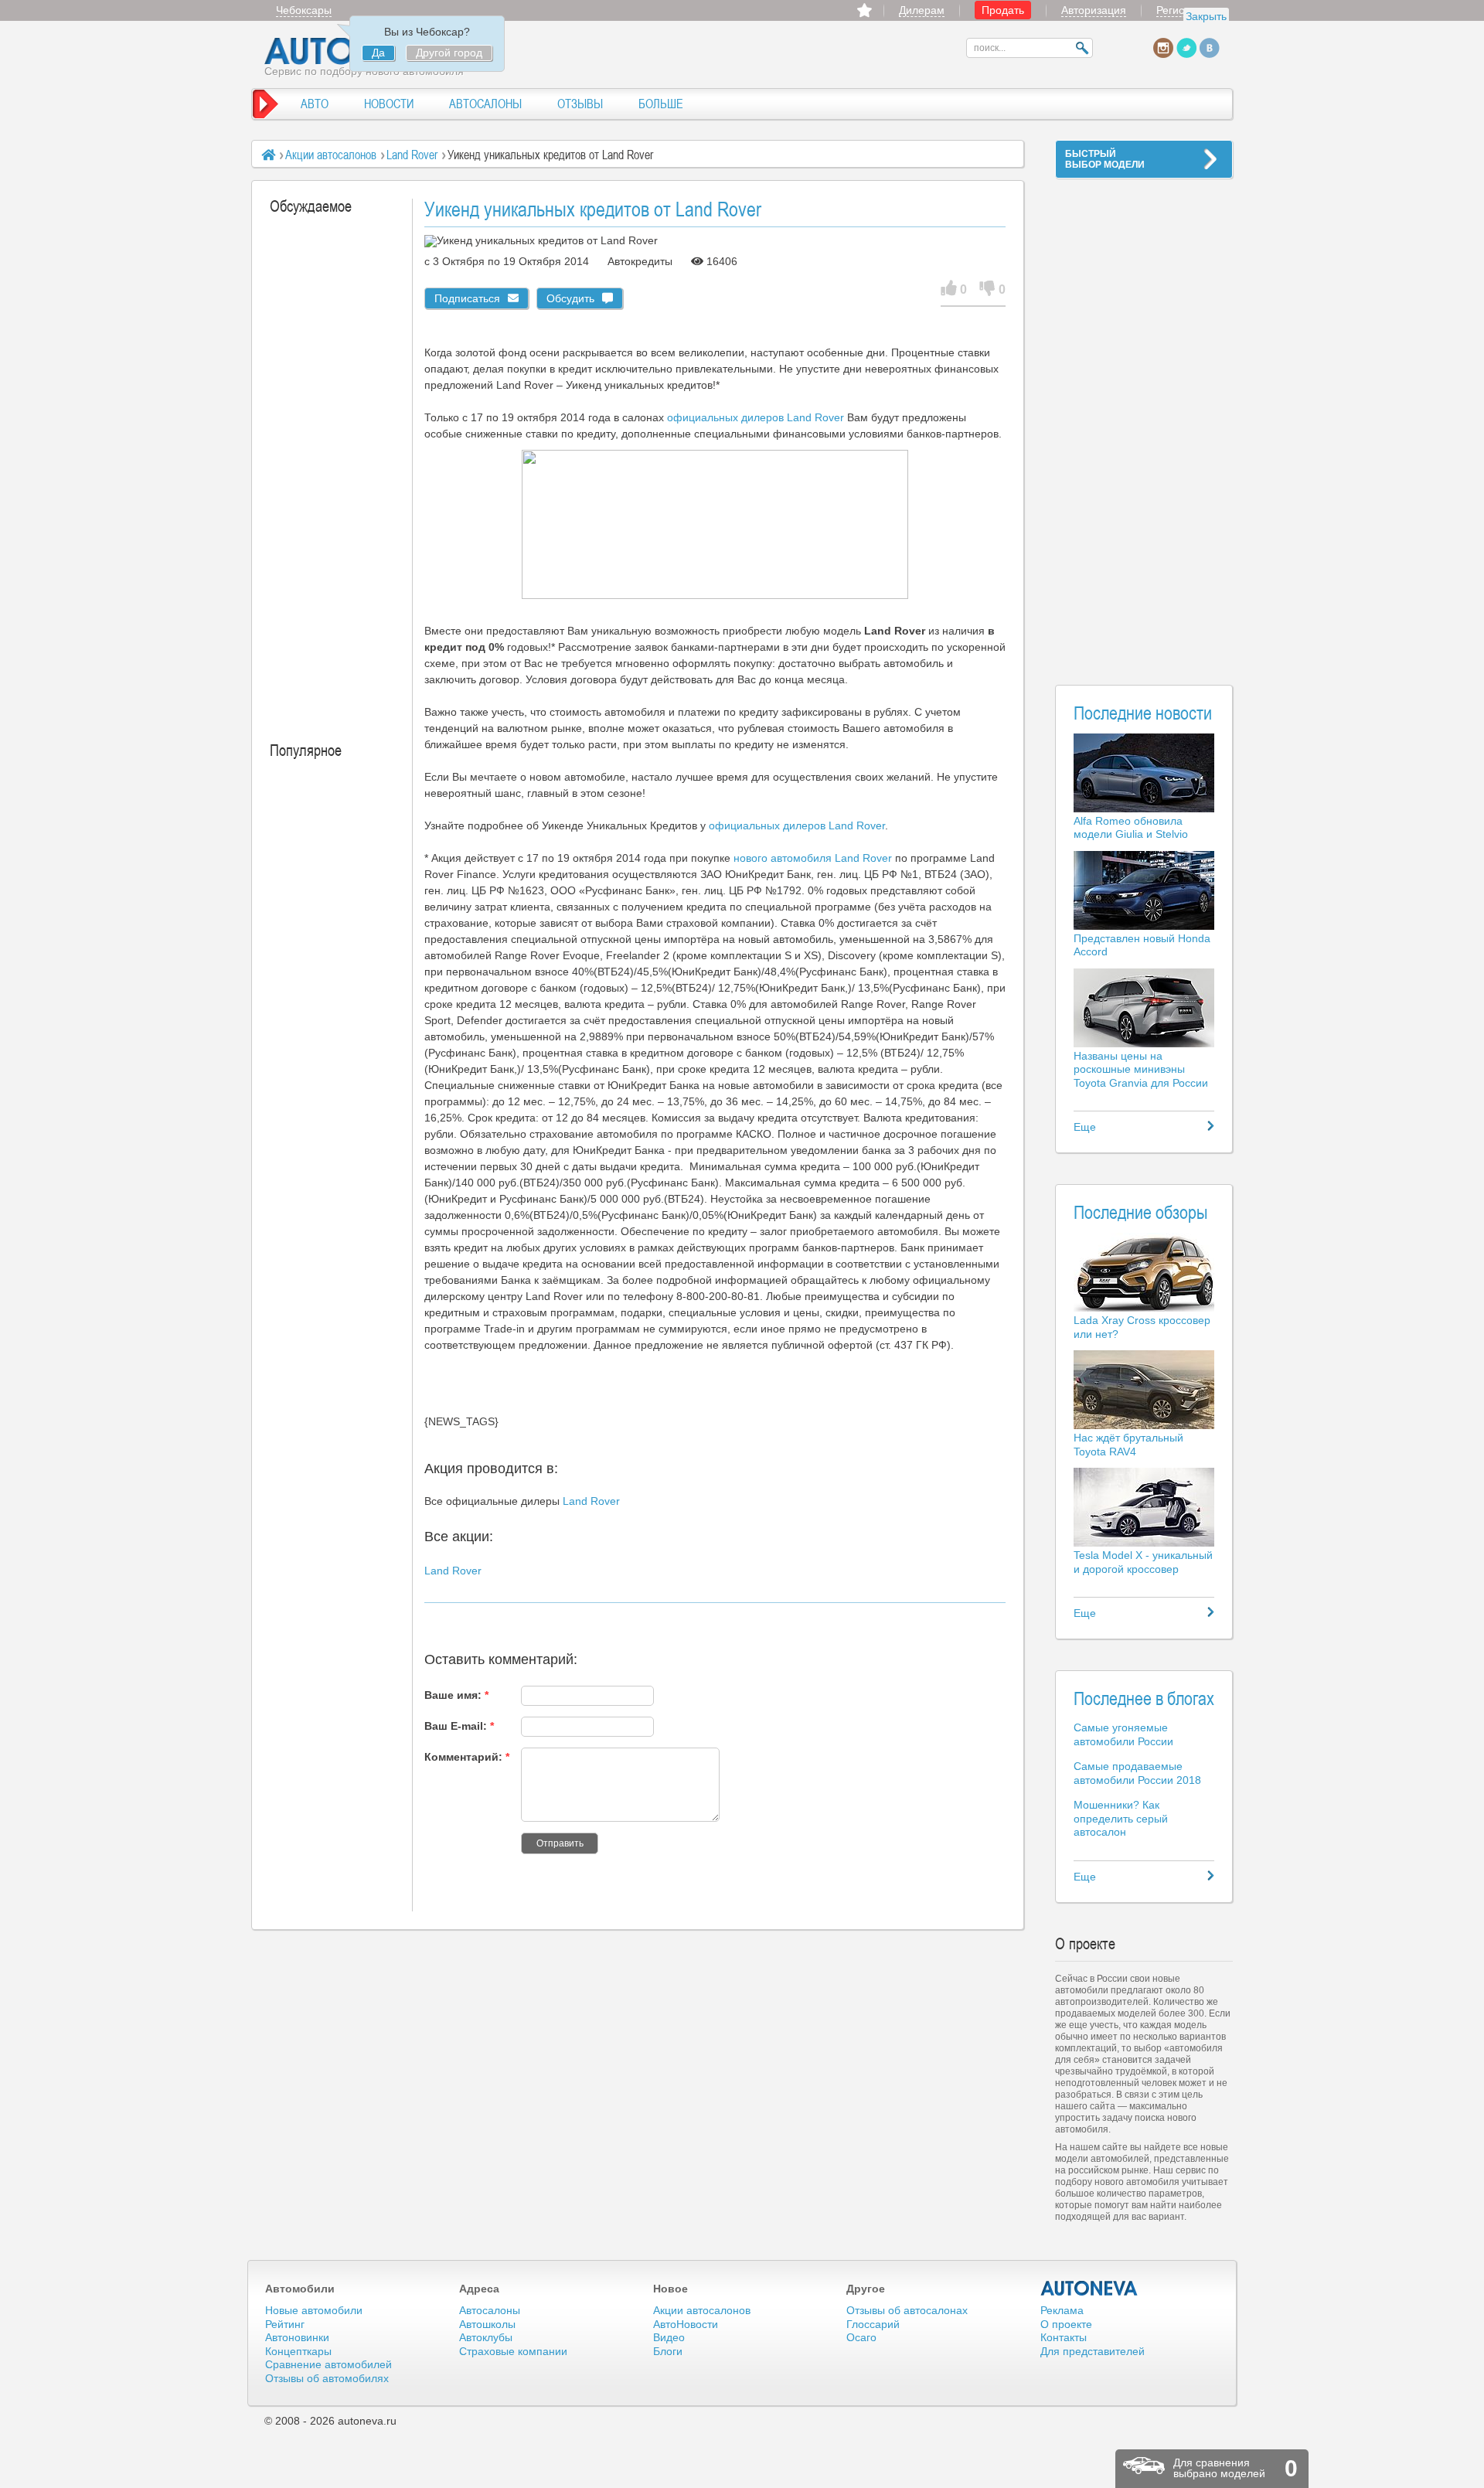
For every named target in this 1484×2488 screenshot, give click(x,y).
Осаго (861, 2337)
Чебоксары (304, 10)
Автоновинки (297, 2337)
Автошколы (487, 2324)
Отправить (560, 1843)
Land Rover (412, 155)
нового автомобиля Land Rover (813, 858)
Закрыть (1206, 16)
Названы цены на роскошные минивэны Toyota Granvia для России (1141, 1069)
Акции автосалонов (331, 155)
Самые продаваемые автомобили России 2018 (1137, 1773)
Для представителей (1093, 2351)
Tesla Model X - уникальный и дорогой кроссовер (1143, 1562)
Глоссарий (873, 2324)
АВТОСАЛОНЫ (485, 104)
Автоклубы (486, 2337)
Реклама (1062, 2310)
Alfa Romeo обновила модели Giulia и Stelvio (1131, 828)
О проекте (1066, 2324)
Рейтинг (285, 2324)
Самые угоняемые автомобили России (1123, 1734)
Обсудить (570, 298)
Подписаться (467, 298)
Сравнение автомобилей (328, 2364)
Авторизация (1094, 10)
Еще (1085, 1127)
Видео (669, 2337)
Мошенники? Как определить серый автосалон (1121, 1818)
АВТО (315, 104)
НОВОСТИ (389, 104)
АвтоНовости (686, 2324)
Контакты (1064, 2337)
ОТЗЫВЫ (580, 104)
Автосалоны (490, 2310)
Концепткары (298, 2351)
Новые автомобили (314, 2310)
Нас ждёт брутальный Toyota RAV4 (1128, 1445)
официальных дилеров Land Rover (756, 417)
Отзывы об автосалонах (907, 2310)
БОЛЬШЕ (661, 104)
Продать (1003, 10)
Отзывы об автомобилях (327, 2378)
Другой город (449, 53)
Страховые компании (513, 2351)
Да (378, 53)
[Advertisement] (1144, 422)
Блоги (668, 2351)
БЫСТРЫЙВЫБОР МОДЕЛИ (1105, 159)
